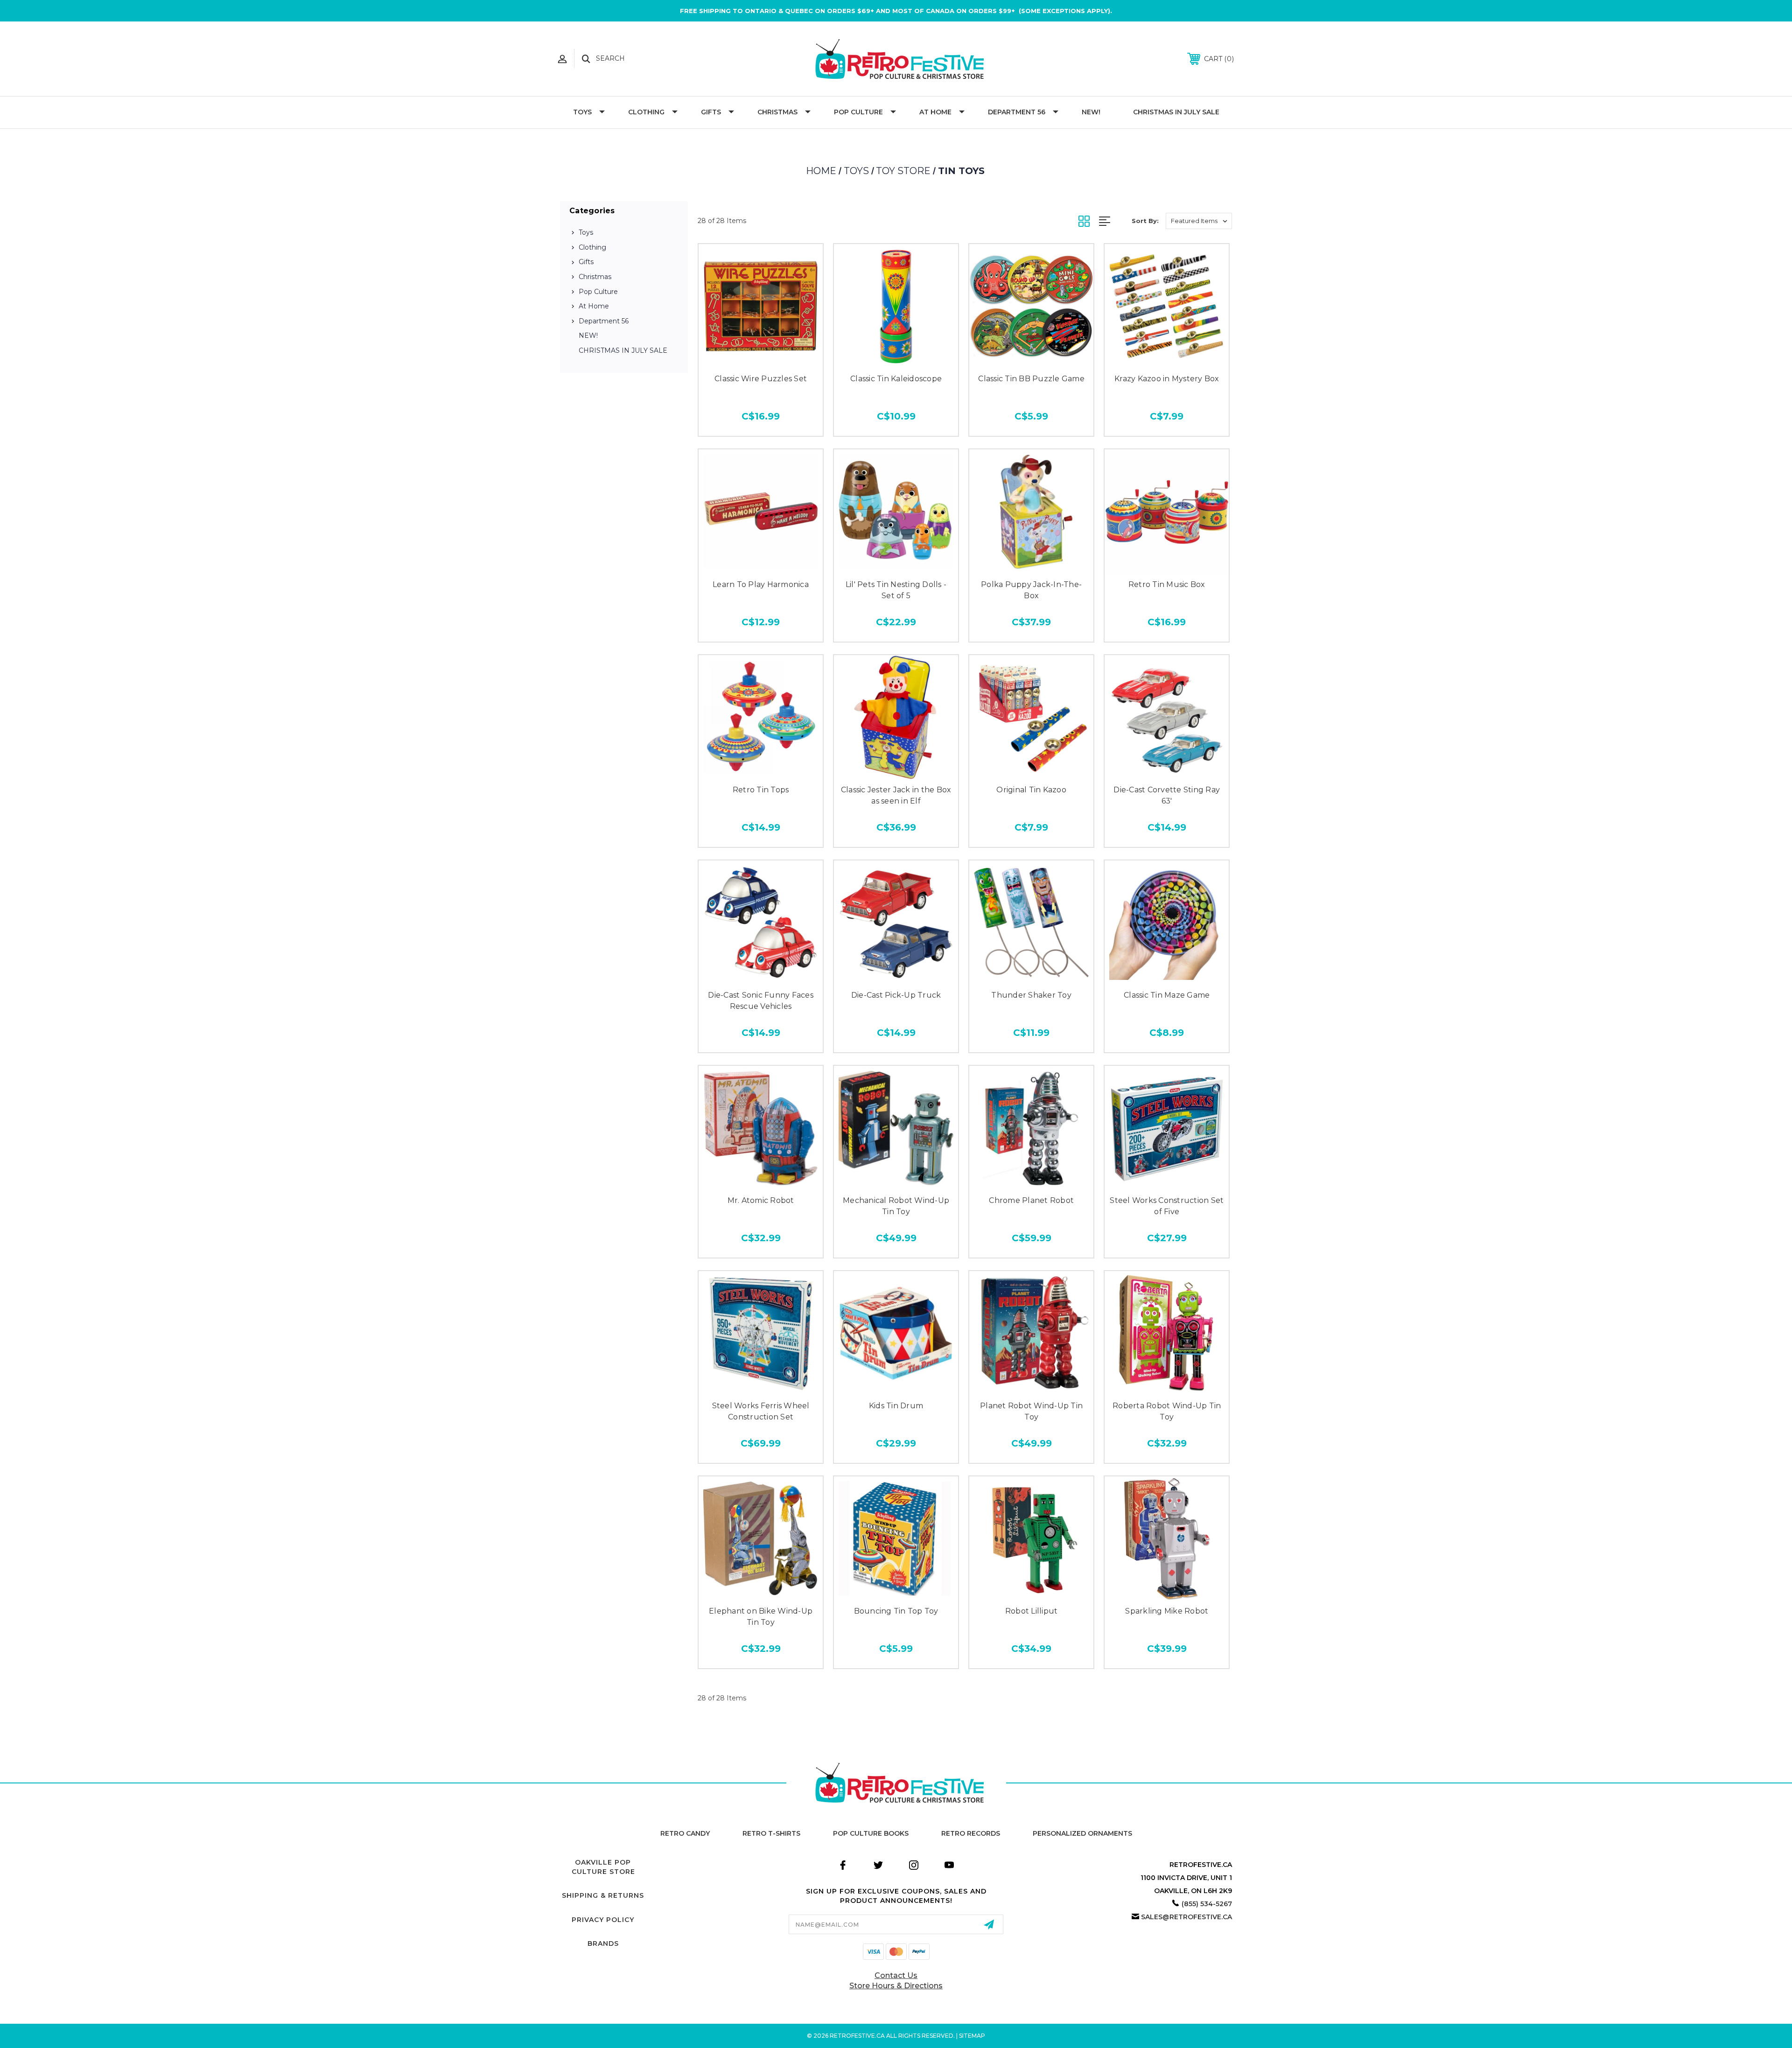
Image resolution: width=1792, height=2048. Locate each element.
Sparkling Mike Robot (1167, 1611)
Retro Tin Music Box (1167, 584)
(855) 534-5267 (1207, 1904)
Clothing (646, 112)
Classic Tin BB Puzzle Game (1031, 379)
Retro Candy (685, 1833)
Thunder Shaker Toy (1031, 995)
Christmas (777, 112)
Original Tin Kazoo (1031, 790)
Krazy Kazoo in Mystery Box (1167, 379)
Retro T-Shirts (771, 1833)
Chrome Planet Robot (1031, 1200)
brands (603, 1943)
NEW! (1091, 112)
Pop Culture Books (871, 1833)
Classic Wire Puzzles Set (761, 379)
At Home (935, 112)
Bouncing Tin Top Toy (896, 1611)
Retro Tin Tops (761, 790)
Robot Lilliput (1032, 1611)
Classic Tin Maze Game (1167, 995)
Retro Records (971, 1833)
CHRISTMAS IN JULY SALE (1176, 112)
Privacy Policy (603, 1920)
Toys (582, 112)
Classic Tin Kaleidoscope (896, 379)
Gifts (711, 112)
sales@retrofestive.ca (1186, 1917)
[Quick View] (761, 359)
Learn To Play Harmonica (761, 584)
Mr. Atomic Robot (761, 1200)
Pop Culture (858, 112)
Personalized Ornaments (1082, 1833)
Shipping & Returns (603, 1895)
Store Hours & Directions (896, 1986)
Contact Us (896, 1975)
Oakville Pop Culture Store (603, 1867)
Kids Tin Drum (896, 1406)
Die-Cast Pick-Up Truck (896, 995)
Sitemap (972, 2036)
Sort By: (1145, 221)
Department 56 (1017, 112)
